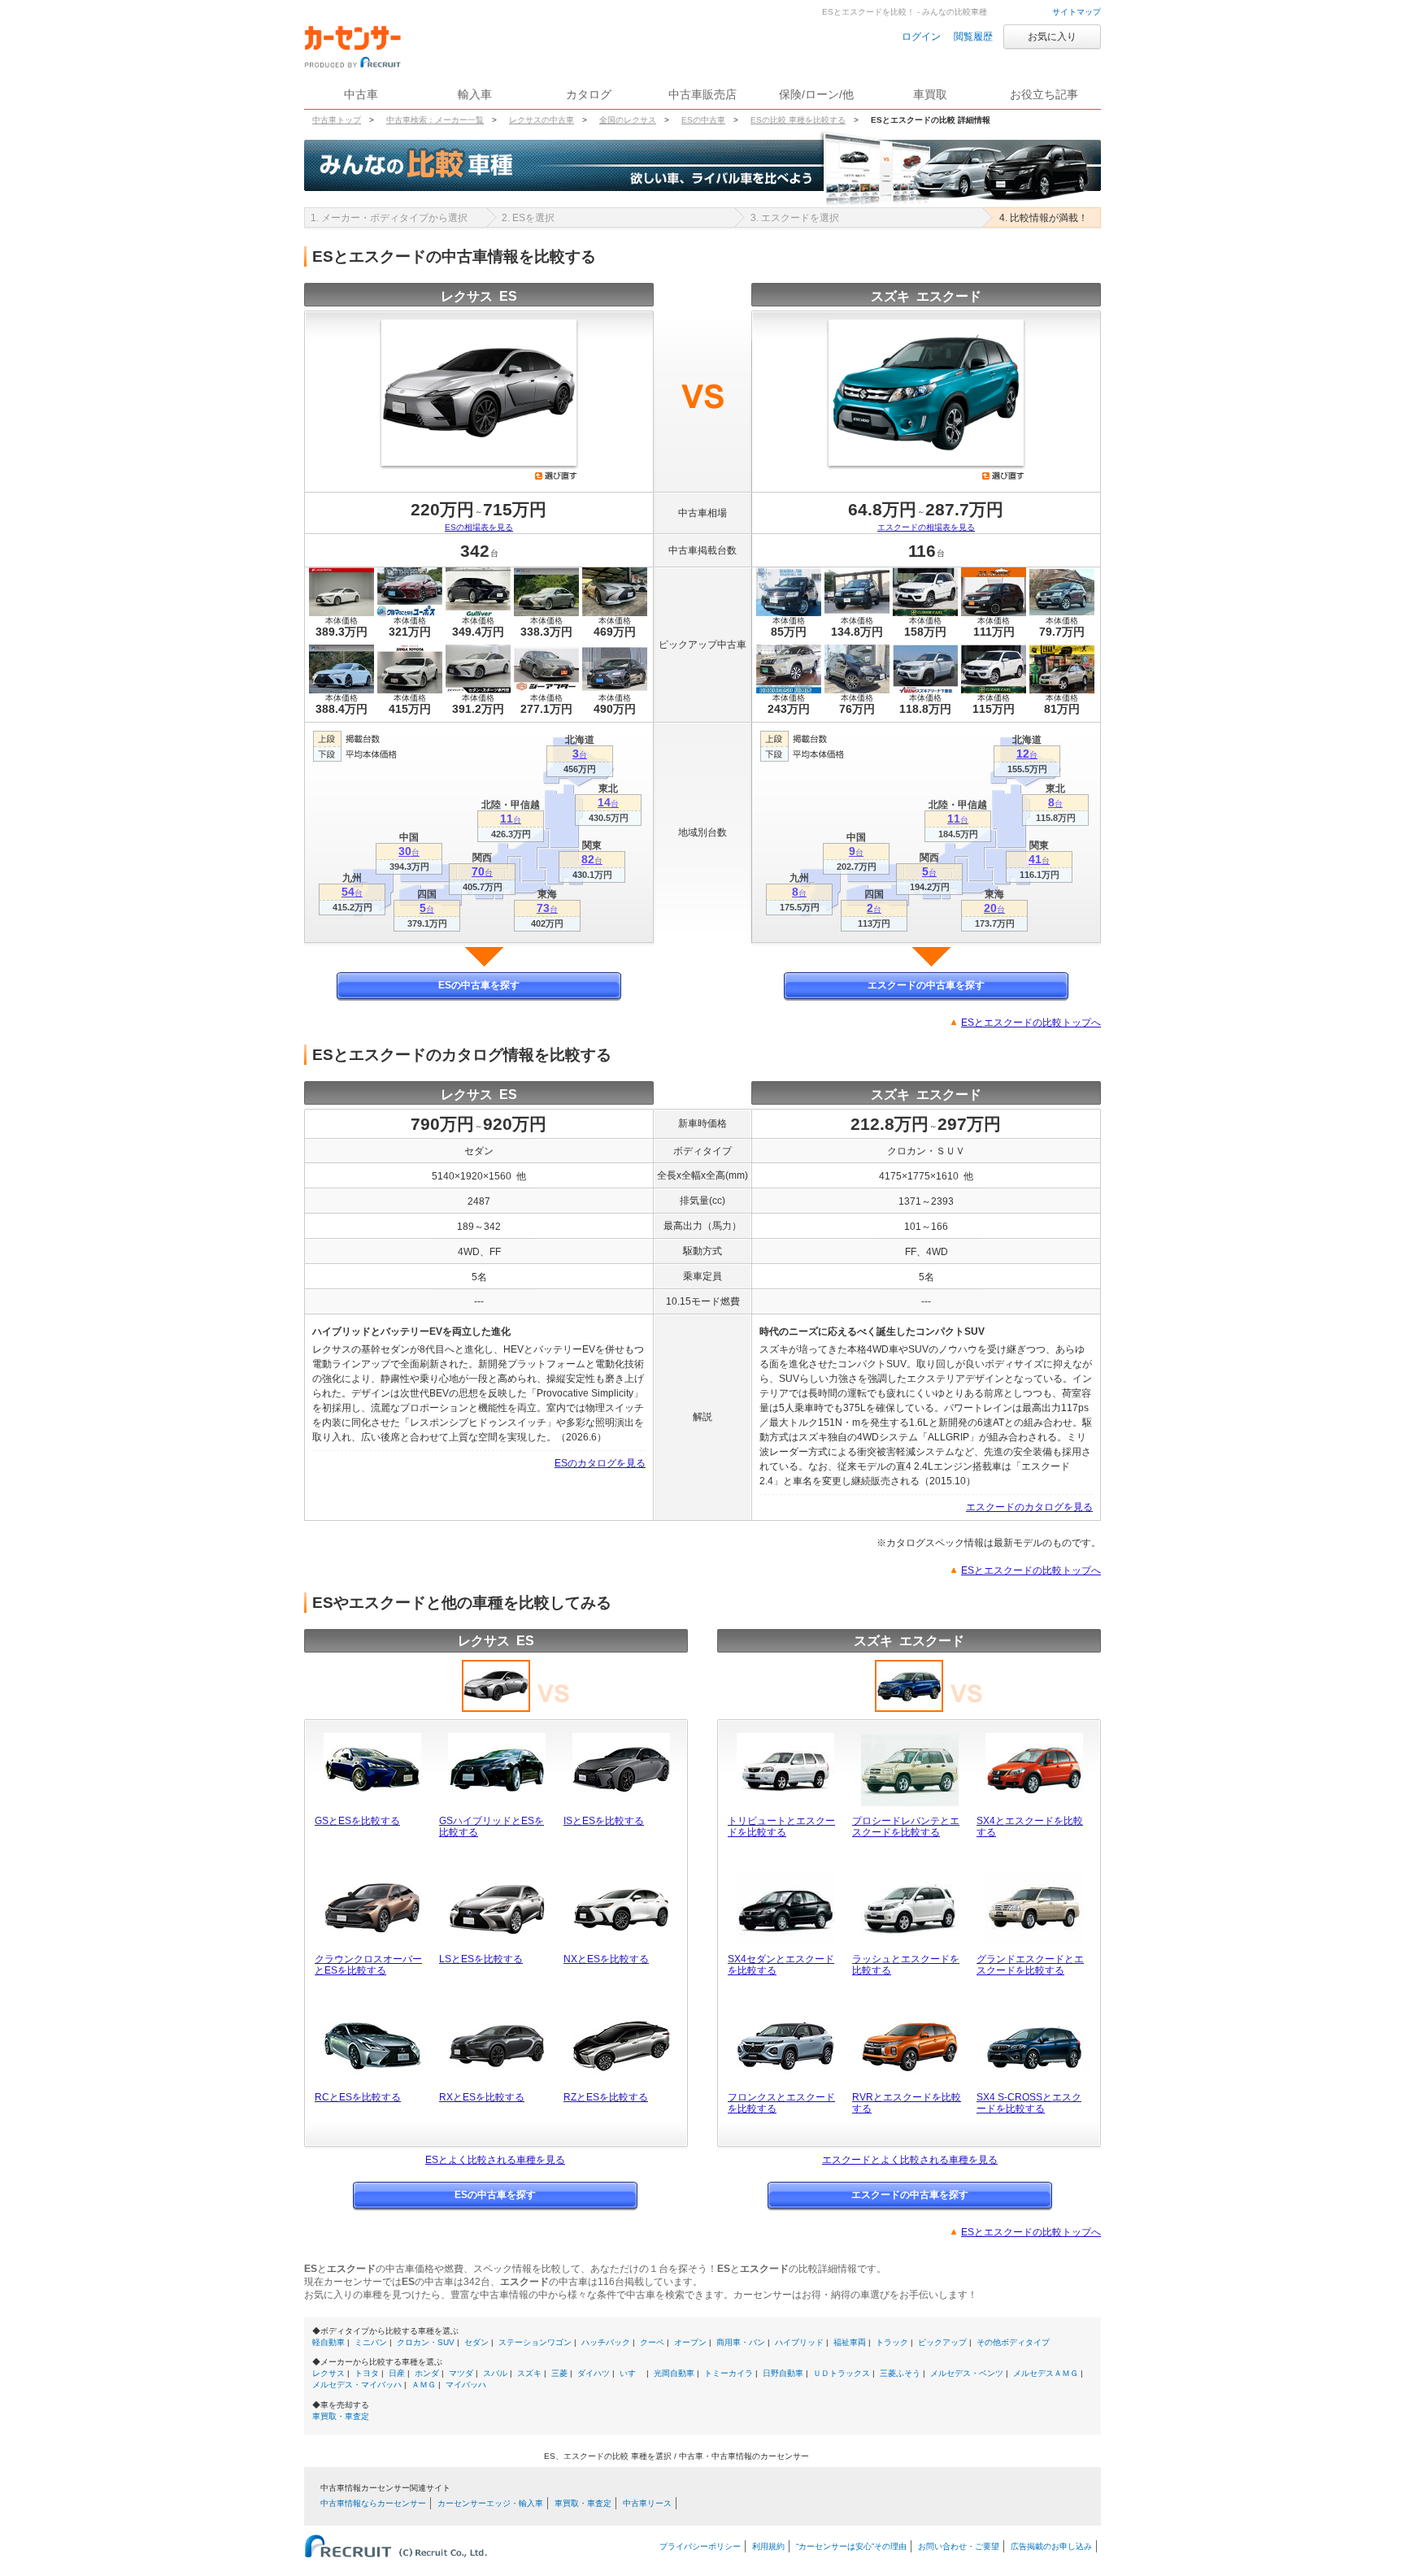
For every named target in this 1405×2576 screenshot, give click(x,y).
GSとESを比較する (357, 1821)
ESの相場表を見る (479, 527)
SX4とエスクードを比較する (1030, 1827)
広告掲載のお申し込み (1051, 2546)
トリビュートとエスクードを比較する (781, 1827)
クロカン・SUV (426, 2342)
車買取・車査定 (341, 2416)
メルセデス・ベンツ (967, 2373)
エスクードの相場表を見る (926, 527)
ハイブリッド (799, 2342)
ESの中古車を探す (479, 985)
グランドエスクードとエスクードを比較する (1030, 1965)
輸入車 (475, 94)
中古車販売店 (702, 94)
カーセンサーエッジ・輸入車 (490, 2503)
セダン (476, 2342)
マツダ (461, 2373)
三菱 (559, 2373)
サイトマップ (1077, 12)
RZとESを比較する (606, 2097)
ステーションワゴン (535, 2342)
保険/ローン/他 (816, 94)
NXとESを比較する (606, 1959)
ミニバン (371, 2342)
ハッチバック (606, 2342)
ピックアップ (942, 2342)
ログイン (921, 37)
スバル (495, 2373)
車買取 (930, 94)
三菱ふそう (900, 2373)
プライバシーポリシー (700, 2546)
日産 (397, 2373)
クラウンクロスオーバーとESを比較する (368, 1965)
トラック (892, 2342)
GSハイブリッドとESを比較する (492, 1827)
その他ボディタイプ (1013, 2342)
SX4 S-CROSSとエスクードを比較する (1029, 2103)
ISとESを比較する (604, 1821)
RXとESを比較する (482, 2097)
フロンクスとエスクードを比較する (781, 2103)
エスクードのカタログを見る (1029, 1507)
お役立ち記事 (1044, 94)
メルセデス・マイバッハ (357, 2385)
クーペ (652, 2342)
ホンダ (427, 2373)
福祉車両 (850, 2342)
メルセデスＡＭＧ (1046, 2373)
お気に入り (1052, 37)
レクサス (328, 2373)
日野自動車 (783, 2373)
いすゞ (632, 2373)
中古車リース (647, 2503)
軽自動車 (328, 2342)
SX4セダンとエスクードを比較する (781, 1965)
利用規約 (768, 2546)
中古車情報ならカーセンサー (373, 2503)
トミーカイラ (729, 2373)
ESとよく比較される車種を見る (495, 2160)
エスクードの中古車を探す (926, 985)
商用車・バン (741, 2342)
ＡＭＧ (424, 2385)
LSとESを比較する (481, 1959)
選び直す (556, 476)
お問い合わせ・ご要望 (959, 2546)
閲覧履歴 (973, 37)
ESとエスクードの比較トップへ (1031, 1023)
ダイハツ (594, 2373)
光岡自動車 (674, 2373)
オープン (690, 2342)
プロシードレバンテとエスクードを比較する (906, 1827)
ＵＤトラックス (842, 2373)
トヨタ (367, 2373)
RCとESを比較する (358, 2097)
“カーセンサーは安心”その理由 (851, 2546)
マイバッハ (466, 2385)
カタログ (589, 94)
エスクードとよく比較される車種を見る (910, 2160)
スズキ (529, 2373)
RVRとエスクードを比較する (907, 2103)
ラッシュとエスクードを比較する (906, 1965)
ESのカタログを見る (600, 1463)
